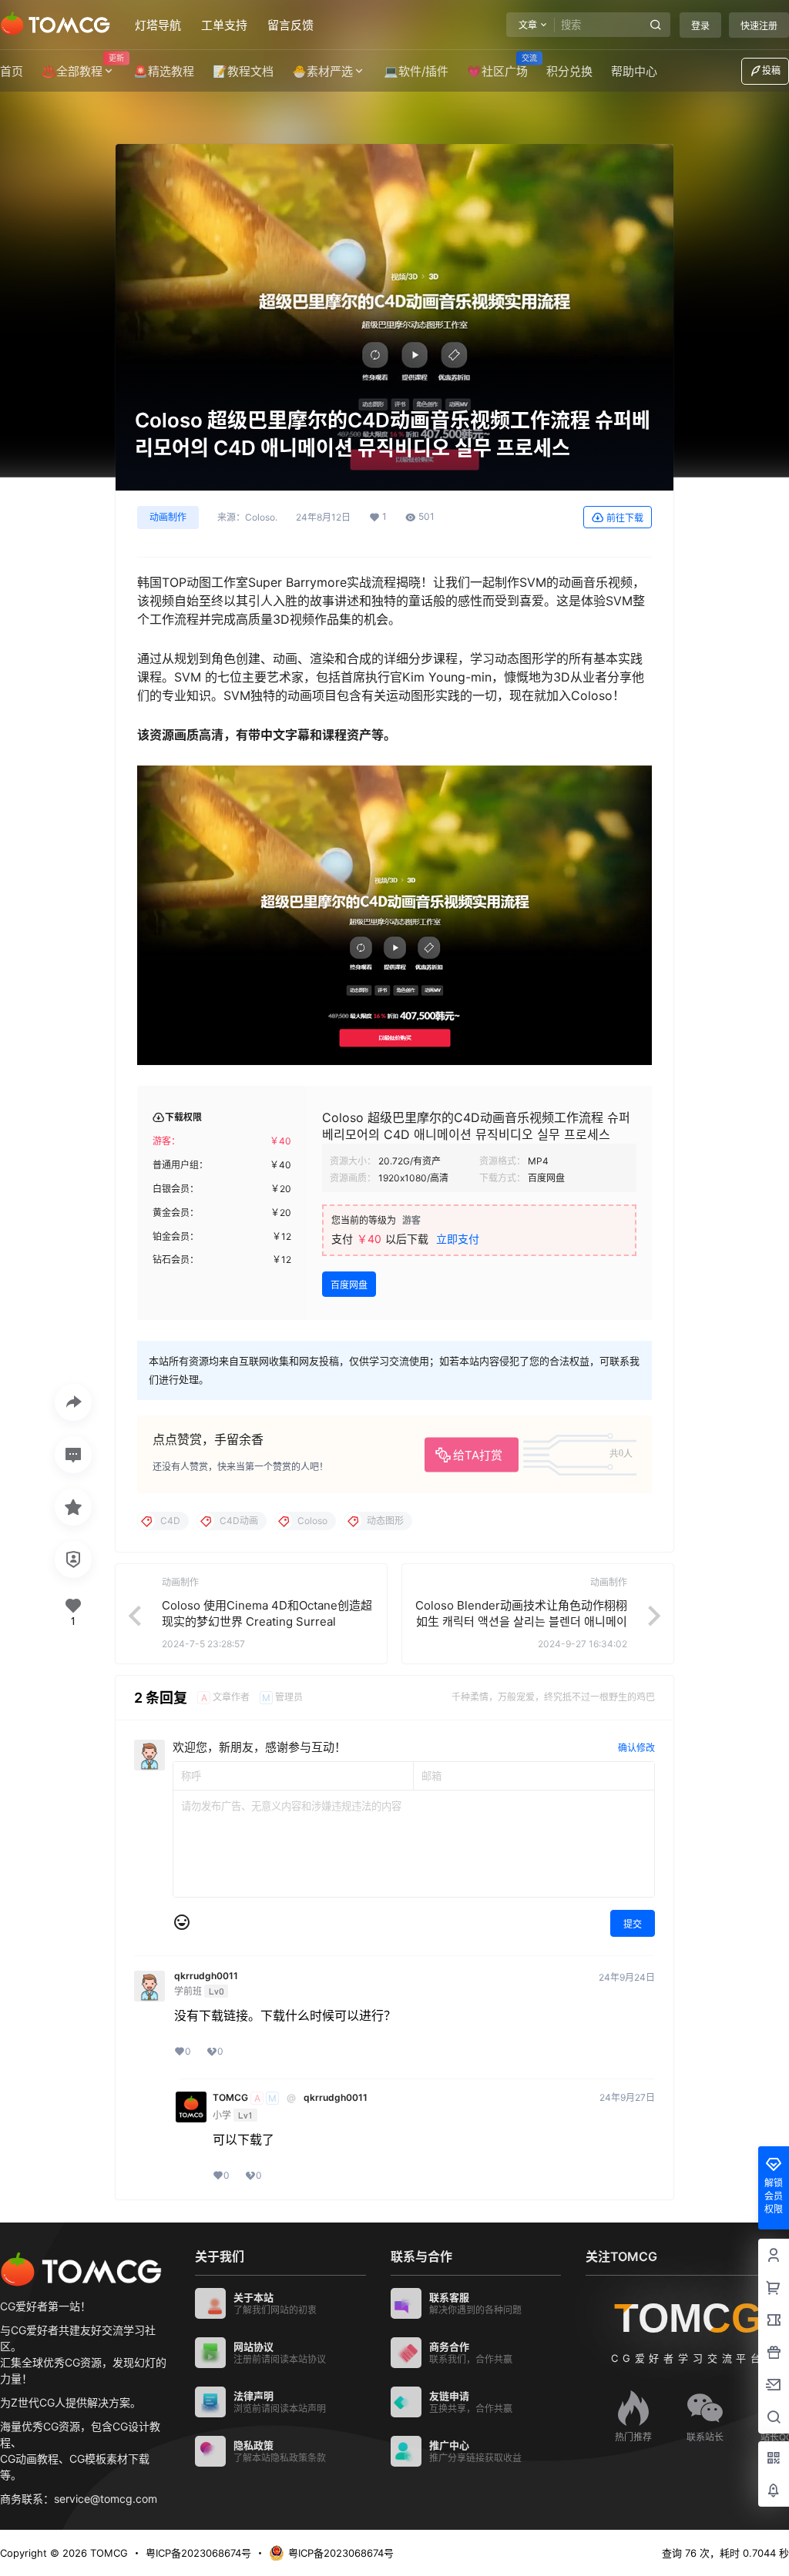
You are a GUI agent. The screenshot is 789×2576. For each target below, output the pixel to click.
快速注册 (759, 26)
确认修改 (636, 1748)
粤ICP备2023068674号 (198, 2553)
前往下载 (625, 518)
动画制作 (168, 517)
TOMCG (230, 2098)
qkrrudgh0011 (206, 1976)
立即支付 (458, 1239)
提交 (633, 1924)
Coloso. (261, 518)
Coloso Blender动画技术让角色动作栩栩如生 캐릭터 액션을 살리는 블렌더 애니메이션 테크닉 (521, 1621)
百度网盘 (349, 1285)
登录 (700, 26)
